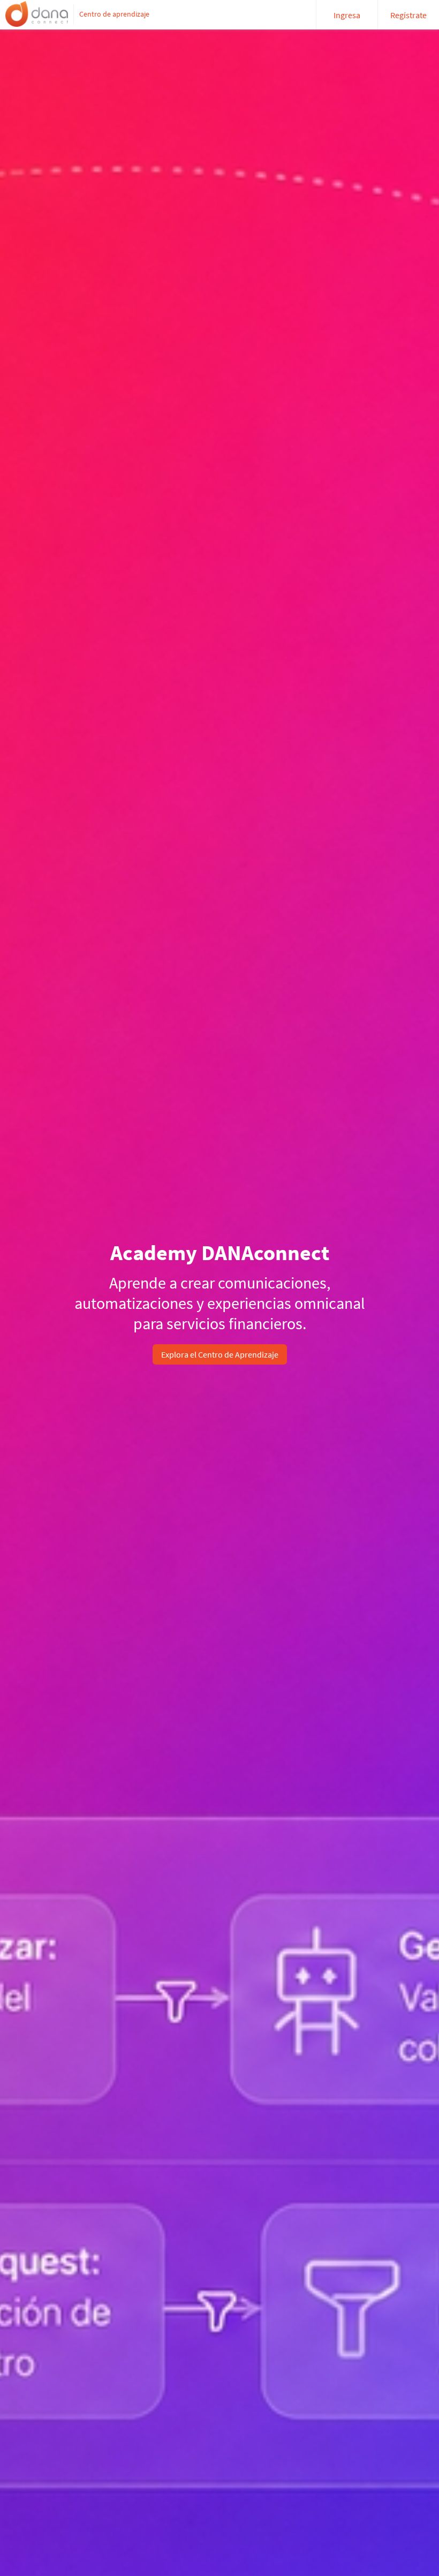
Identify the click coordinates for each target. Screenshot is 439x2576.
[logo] (37, 14)
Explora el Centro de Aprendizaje (220, 1354)
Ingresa (347, 15)
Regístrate (408, 15)
